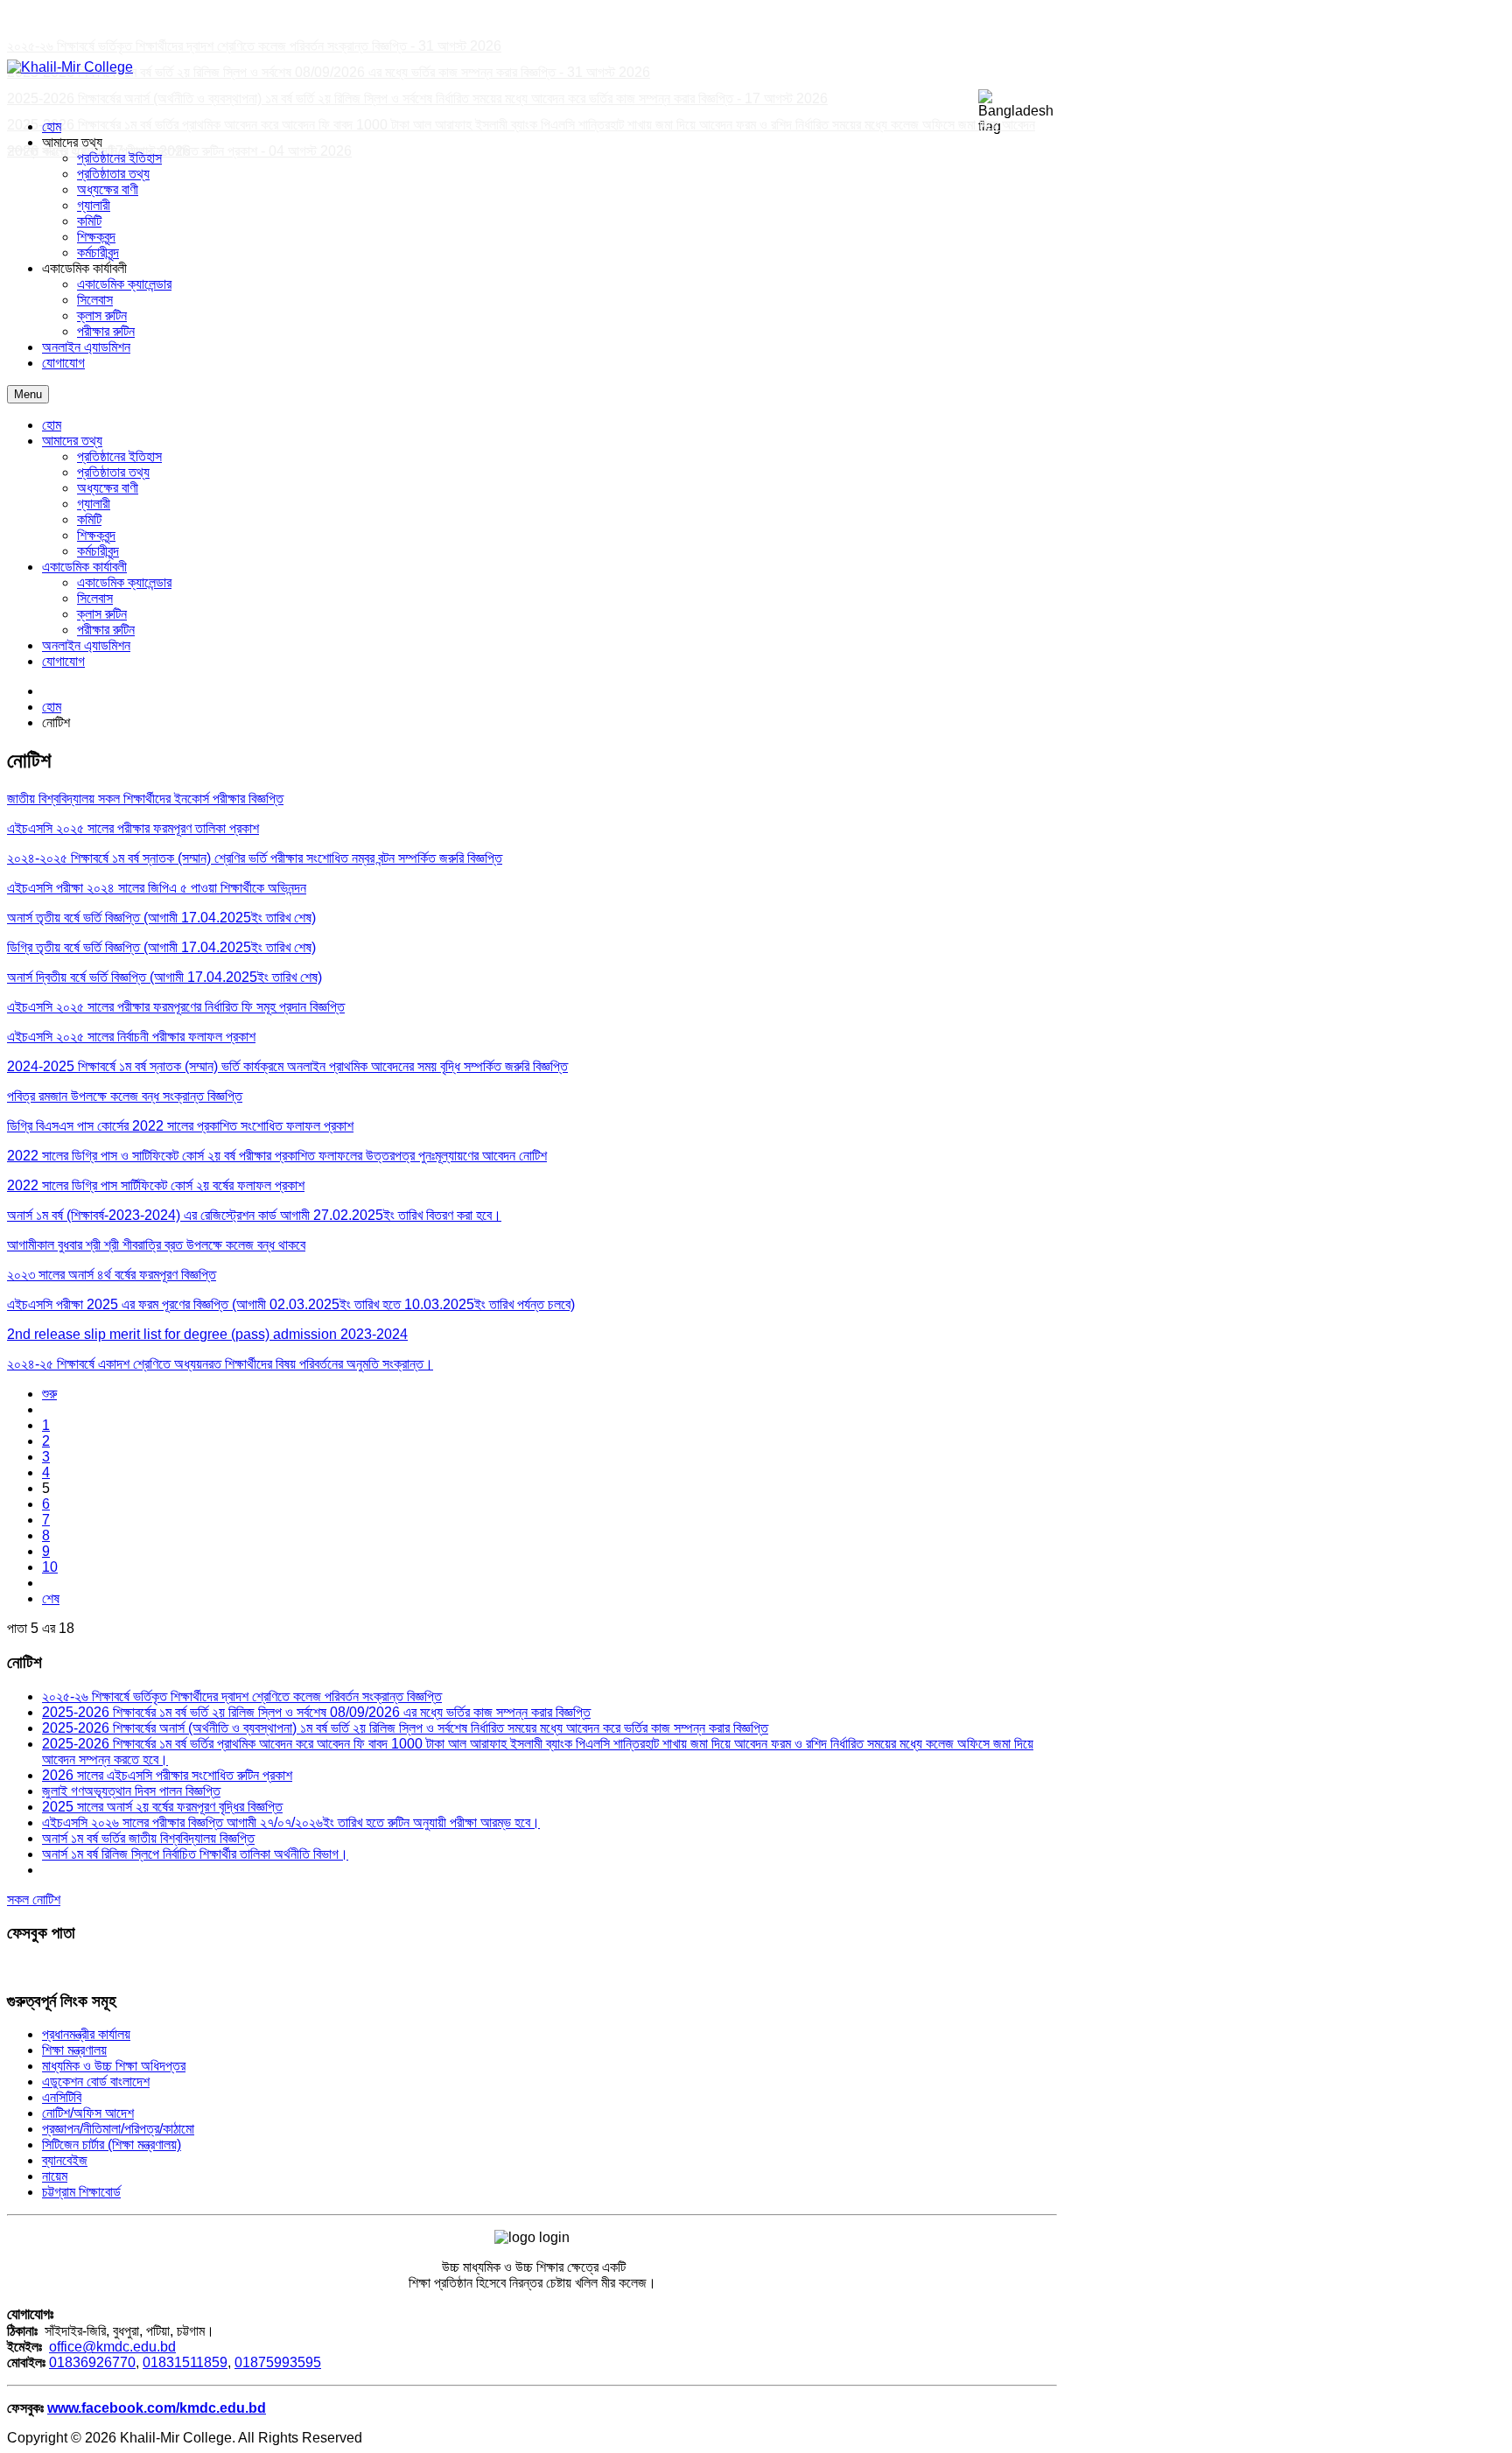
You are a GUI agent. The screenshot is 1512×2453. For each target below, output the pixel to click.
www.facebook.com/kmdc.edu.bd (157, 2408)
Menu (28, 394)
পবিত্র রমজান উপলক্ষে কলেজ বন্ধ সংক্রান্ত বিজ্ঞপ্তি (125, 1096)
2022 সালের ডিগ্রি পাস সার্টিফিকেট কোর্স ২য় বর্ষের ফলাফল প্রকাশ (156, 1185)
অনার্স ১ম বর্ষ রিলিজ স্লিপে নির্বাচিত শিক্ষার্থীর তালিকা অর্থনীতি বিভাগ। (195, 1854)
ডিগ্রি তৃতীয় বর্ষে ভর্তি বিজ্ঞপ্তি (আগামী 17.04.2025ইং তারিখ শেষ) (161, 947)
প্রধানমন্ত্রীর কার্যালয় (86, 2034)
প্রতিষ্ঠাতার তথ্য (113, 472)
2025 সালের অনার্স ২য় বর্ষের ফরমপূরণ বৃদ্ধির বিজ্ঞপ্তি (162, 1807)
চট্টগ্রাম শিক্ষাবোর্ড (81, 2192)
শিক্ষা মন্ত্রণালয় (74, 2050)
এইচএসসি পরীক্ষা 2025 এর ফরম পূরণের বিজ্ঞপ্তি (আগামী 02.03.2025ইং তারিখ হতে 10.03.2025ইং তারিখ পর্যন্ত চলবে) (291, 1304)
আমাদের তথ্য (72, 441)
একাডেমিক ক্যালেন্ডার (124, 582)
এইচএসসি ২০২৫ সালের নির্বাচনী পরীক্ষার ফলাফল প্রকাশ (131, 1037)
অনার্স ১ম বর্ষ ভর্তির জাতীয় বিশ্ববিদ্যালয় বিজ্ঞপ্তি (148, 1838)
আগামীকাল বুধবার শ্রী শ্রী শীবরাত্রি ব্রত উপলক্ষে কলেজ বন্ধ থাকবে (156, 1245)
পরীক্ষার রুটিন (106, 630)
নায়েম (55, 2176)
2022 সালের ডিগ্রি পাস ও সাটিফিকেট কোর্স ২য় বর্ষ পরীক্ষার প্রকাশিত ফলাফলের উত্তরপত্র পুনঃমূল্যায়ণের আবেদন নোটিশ (277, 1156)
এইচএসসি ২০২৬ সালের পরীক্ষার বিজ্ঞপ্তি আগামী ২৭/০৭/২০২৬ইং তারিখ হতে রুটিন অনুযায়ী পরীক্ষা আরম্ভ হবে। (291, 1822)
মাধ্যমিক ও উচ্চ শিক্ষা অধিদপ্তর (114, 2066)
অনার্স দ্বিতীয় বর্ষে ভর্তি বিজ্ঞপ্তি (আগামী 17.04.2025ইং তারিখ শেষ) (164, 977)
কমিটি (89, 519)
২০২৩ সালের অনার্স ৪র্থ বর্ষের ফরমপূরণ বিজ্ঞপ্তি (112, 1275)
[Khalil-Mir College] (70, 67)
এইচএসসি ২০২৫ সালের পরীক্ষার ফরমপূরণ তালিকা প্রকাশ (133, 828)
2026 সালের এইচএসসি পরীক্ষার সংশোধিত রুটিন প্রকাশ (167, 1775)
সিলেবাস (95, 598)
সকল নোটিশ (34, 1899)
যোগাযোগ (63, 661)
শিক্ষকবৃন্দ (96, 535)
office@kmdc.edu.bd (112, 2347)
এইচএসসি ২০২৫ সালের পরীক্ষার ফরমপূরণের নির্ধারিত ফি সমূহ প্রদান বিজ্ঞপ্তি (176, 1007)
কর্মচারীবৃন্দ (98, 551)
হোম (52, 425)
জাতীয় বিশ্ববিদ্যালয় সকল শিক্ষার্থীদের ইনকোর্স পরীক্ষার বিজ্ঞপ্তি (145, 799)
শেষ (51, 1598)
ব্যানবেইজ (65, 2160)
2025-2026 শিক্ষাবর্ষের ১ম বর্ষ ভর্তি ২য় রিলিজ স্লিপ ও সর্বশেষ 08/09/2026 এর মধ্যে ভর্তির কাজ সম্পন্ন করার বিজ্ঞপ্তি (316, 1712)
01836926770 (92, 2362)
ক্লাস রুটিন (102, 614)
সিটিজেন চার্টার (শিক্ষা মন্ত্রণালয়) (112, 2145)
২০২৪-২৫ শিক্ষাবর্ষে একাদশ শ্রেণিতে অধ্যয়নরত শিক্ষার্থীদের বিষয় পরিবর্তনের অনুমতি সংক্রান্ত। (220, 1364)
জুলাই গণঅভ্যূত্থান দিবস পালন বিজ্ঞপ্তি (131, 1791)
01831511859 (185, 2362)
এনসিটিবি (62, 2097)
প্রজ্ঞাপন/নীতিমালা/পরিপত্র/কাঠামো (118, 2129)
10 (50, 1567)
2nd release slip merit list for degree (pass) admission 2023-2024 (207, 1334)
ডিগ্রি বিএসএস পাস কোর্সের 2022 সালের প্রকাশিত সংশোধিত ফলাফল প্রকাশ (180, 1126)
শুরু (49, 1394)
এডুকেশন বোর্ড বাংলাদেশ (96, 2082)
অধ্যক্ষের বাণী (108, 488)
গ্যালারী (94, 504)
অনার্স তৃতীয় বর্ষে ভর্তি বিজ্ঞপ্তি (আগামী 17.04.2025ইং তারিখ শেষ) (161, 918)
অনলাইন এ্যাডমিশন (86, 645)
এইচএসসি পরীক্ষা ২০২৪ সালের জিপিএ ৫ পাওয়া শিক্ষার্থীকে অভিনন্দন (157, 888)
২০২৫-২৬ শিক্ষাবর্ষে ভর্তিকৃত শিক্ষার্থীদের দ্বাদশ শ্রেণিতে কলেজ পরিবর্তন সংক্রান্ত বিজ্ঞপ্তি (242, 1696)
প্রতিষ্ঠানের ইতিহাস (119, 456)
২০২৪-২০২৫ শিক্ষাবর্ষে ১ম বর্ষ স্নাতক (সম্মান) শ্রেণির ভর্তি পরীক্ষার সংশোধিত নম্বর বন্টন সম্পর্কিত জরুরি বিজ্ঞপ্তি (255, 858)
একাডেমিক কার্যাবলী (84, 567)
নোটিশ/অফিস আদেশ (88, 2113)
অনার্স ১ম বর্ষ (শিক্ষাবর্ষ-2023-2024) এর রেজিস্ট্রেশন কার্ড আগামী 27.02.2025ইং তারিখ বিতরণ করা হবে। (254, 1215)
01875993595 (278, 2362)
